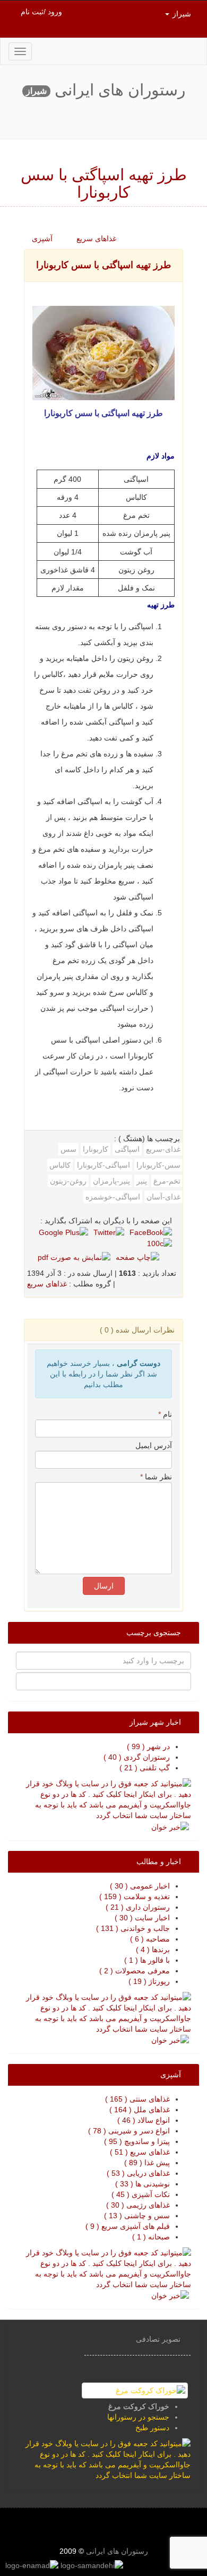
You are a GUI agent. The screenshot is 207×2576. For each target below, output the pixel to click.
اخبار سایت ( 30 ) (142, 1918)
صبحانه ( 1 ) (151, 2237)
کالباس (60, 1165)
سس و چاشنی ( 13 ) (137, 2216)
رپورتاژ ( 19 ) (149, 1981)
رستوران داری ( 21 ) (138, 1907)
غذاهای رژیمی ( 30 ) (138, 2205)
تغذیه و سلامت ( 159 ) (135, 1896)
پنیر (142, 1181)
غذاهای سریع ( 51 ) (140, 2152)
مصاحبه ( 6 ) (150, 1939)
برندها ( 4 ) (153, 1949)
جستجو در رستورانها (138, 2417)
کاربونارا (96, 1149)
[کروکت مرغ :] (135, 2390)
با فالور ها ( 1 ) (147, 1960)
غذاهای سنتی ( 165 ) (137, 2099)
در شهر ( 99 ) (148, 1746)
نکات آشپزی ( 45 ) (141, 2194)
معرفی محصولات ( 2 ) (135, 1971)
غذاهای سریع (97, 239)
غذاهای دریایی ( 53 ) (138, 2173)
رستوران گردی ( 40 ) (137, 1757)
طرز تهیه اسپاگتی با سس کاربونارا (103, 265)
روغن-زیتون (68, 1181)
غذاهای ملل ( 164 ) (140, 2110)
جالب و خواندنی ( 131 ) (133, 1928)
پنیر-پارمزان (111, 1181)
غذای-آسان (163, 1197)
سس (68, 1149)
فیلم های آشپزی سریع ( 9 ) (128, 2226)
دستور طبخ (152, 2428)
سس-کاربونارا (158, 1165)
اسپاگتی (127, 1149)
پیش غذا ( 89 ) (147, 2163)
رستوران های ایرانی (116, 2551)
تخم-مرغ (167, 1181)
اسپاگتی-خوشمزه (113, 1197)
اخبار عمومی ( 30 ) (140, 1886)
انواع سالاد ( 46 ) (144, 2120)
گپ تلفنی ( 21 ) (145, 1768)
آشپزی (43, 239)
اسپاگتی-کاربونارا (103, 1165)
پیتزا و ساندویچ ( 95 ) (137, 2141)
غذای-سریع (163, 1149)
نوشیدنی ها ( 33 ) (143, 2184)
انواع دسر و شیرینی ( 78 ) (129, 2131)
